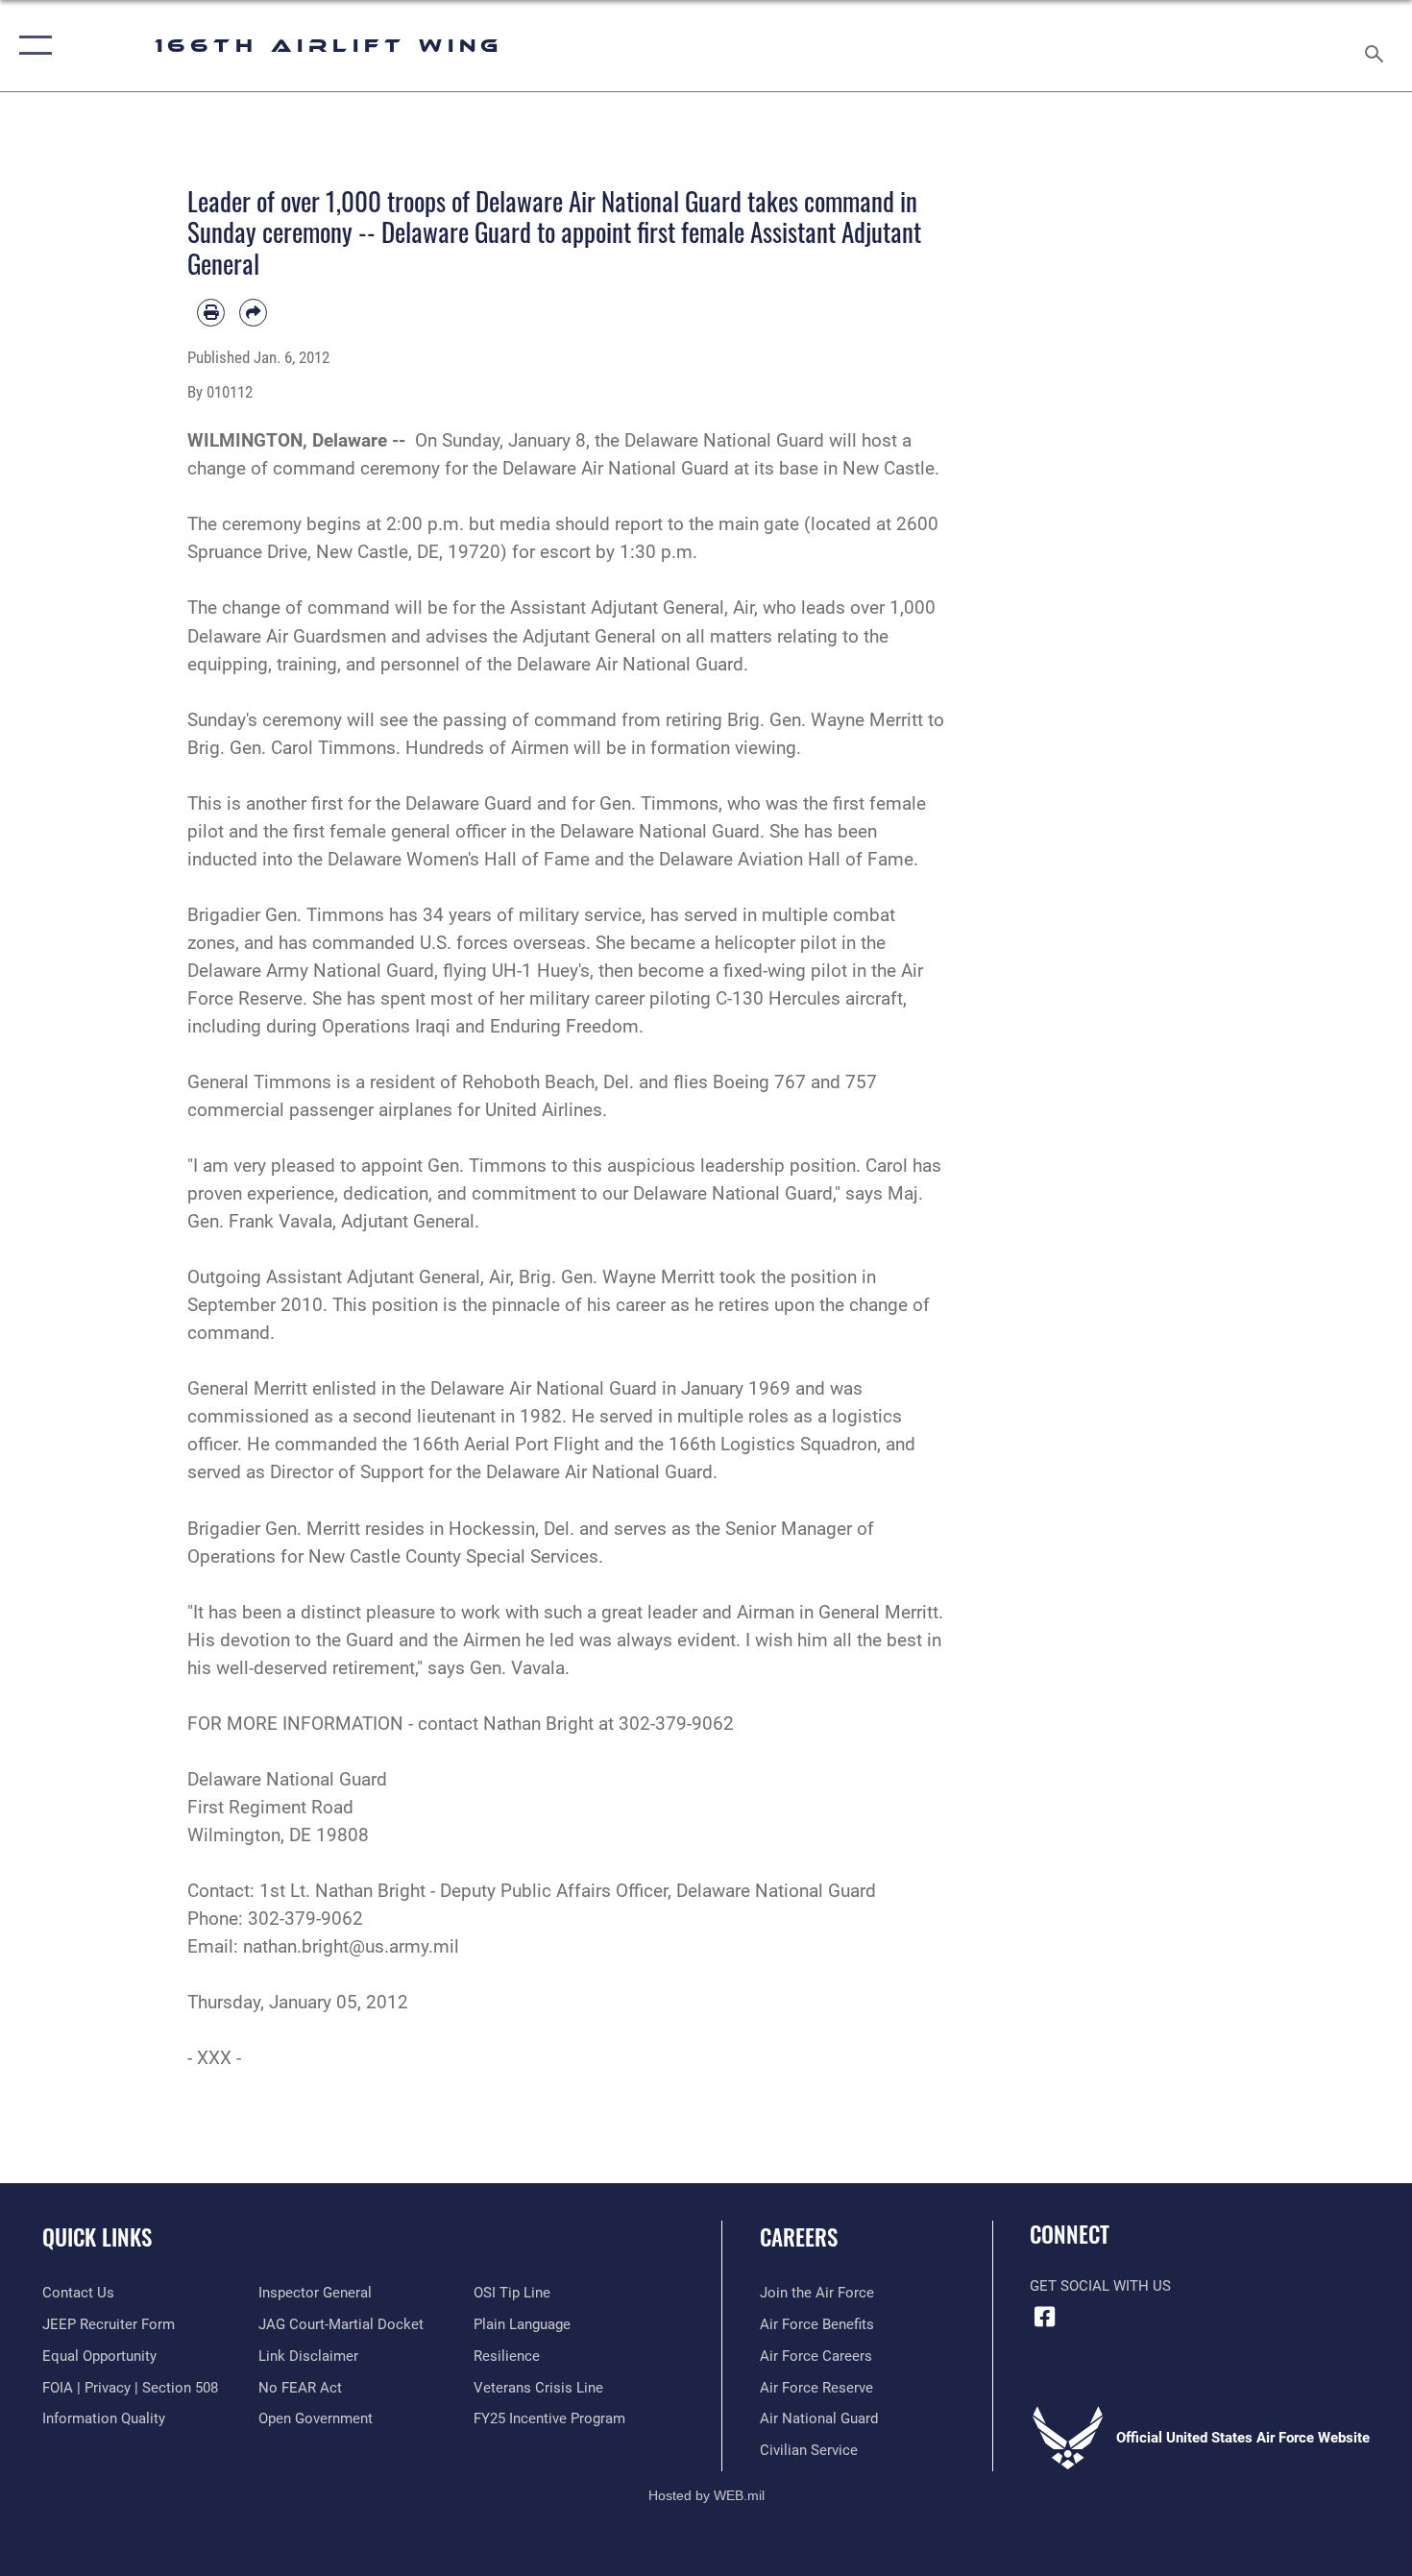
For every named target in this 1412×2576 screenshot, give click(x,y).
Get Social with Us (1100, 2286)
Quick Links (97, 2237)
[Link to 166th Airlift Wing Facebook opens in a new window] (1044, 2317)
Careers (799, 2237)
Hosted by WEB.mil (706, 2495)
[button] (31, 46)
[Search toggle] (1377, 46)
